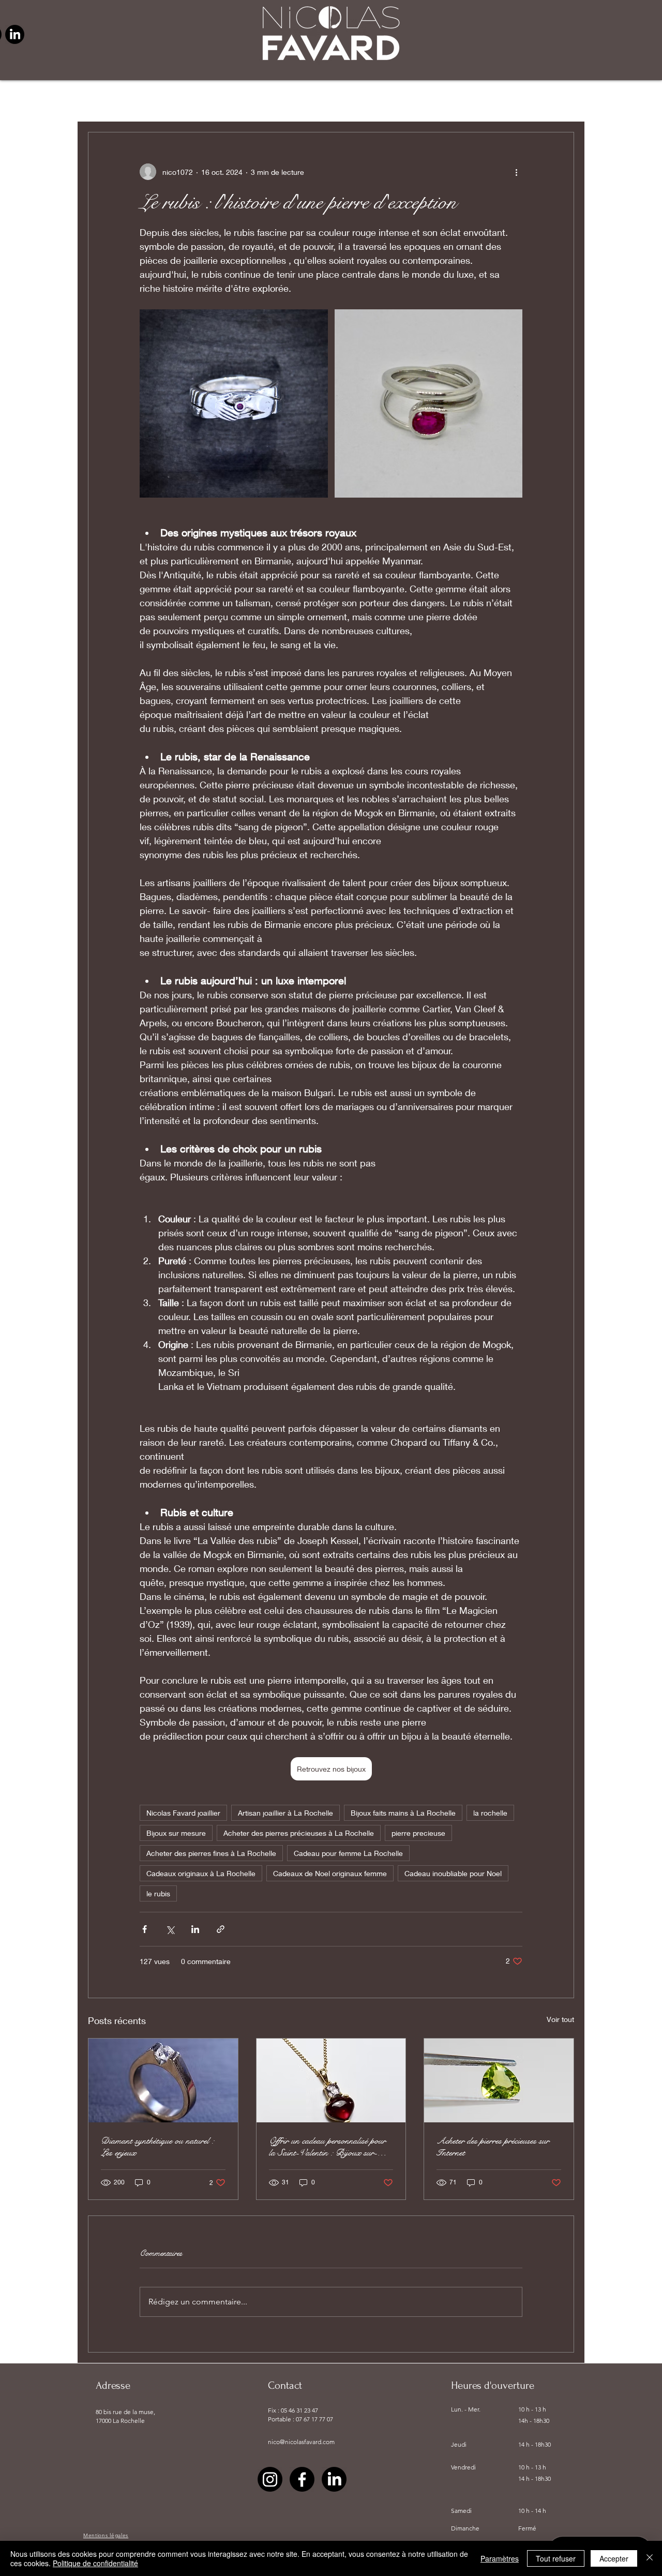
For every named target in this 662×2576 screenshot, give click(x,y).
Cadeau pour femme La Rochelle (348, 1853)
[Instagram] (270, 2479)
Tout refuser (556, 2558)
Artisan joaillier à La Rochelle (285, 1813)
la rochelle (490, 1813)
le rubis (158, 1893)
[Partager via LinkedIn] (195, 1929)
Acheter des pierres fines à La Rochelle (211, 1853)
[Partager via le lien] (221, 1929)
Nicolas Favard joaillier (183, 1813)
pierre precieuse (418, 1833)
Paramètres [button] (500, 2558)
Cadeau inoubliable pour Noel (453, 1873)
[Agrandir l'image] (234, 403)
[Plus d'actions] (516, 172)
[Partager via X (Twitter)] (170, 1929)
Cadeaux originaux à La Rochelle (201, 1873)
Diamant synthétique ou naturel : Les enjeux (157, 2147)
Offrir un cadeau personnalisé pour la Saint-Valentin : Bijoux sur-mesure (327, 2147)
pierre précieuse (177, 100)
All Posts (106, 100)
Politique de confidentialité (95, 2563)
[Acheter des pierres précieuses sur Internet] (499, 2080)
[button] (561, 101)
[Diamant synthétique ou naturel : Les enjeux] (163, 2080)
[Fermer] (650, 2558)
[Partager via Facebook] (145, 1929)
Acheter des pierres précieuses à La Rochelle (299, 1833)
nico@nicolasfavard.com (301, 2442)
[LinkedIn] (15, 34)
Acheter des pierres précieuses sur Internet (493, 2147)
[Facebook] (302, 2479)
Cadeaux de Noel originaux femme (330, 1873)
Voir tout (560, 2019)
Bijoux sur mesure (176, 1833)
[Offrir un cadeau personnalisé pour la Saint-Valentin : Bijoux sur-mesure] (331, 2080)
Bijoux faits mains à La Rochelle (403, 1813)
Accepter (614, 2558)
